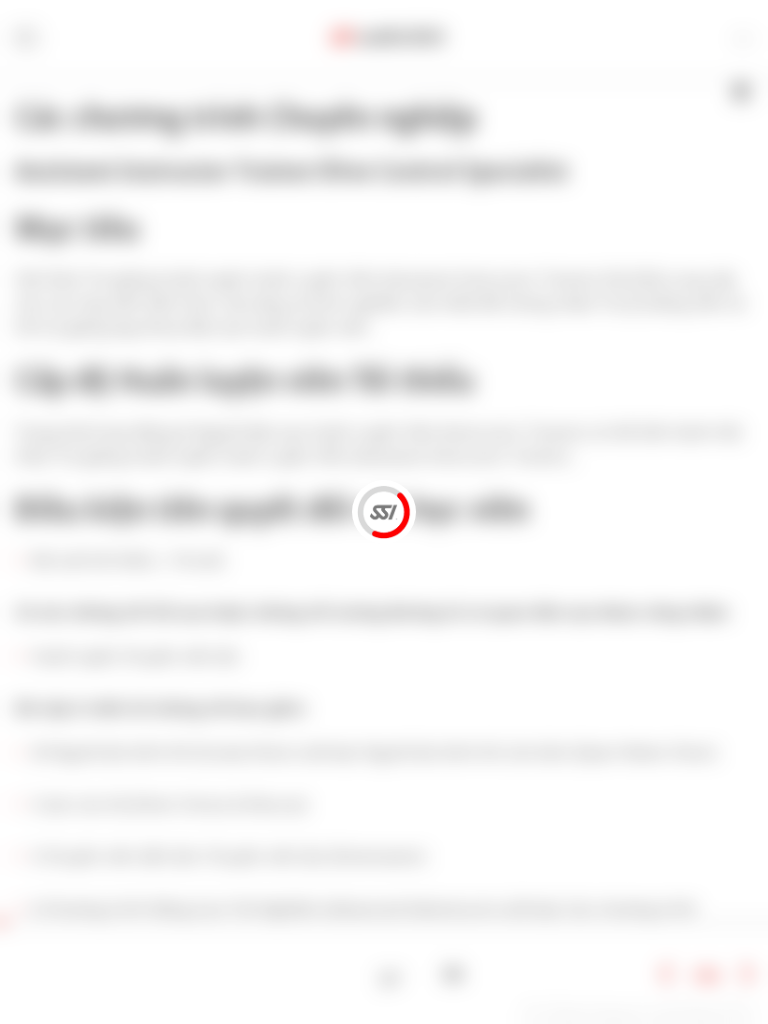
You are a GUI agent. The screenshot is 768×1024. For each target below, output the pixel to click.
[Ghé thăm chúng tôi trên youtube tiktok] (453, 974)
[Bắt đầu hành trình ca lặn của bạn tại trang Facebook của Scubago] (390, 974)
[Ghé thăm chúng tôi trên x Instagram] (422, 974)
